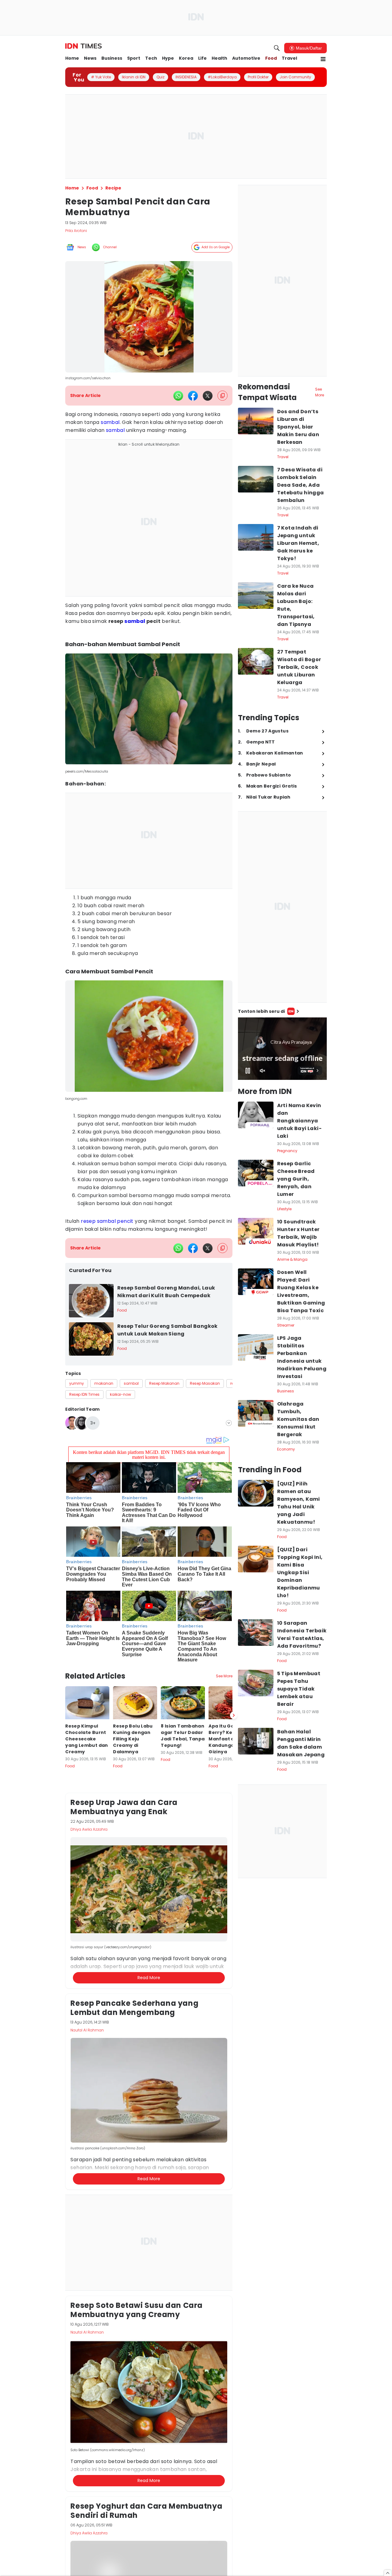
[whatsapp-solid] (178, 396)
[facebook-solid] (193, 396)
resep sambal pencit (107, 1221)
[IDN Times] (83, 46)
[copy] (222, 396)
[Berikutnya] (234, 1715)
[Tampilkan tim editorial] (229, 1423)
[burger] (323, 59)
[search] (277, 48)
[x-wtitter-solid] (208, 396)
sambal (110, 422)
